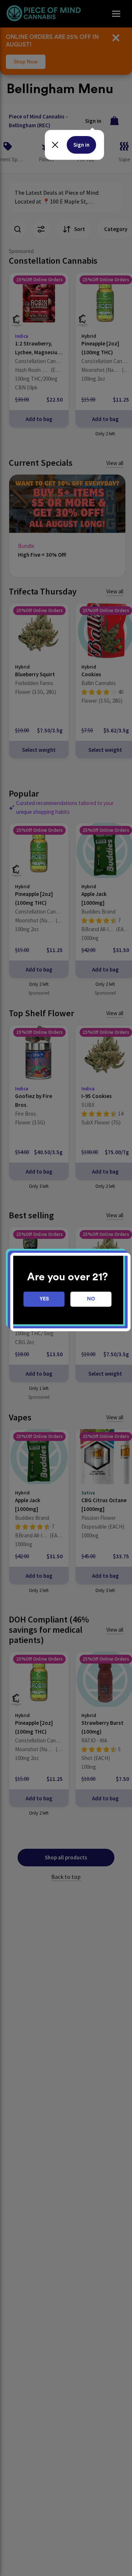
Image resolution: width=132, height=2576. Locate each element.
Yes (44, 1299)
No (91, 1299)
